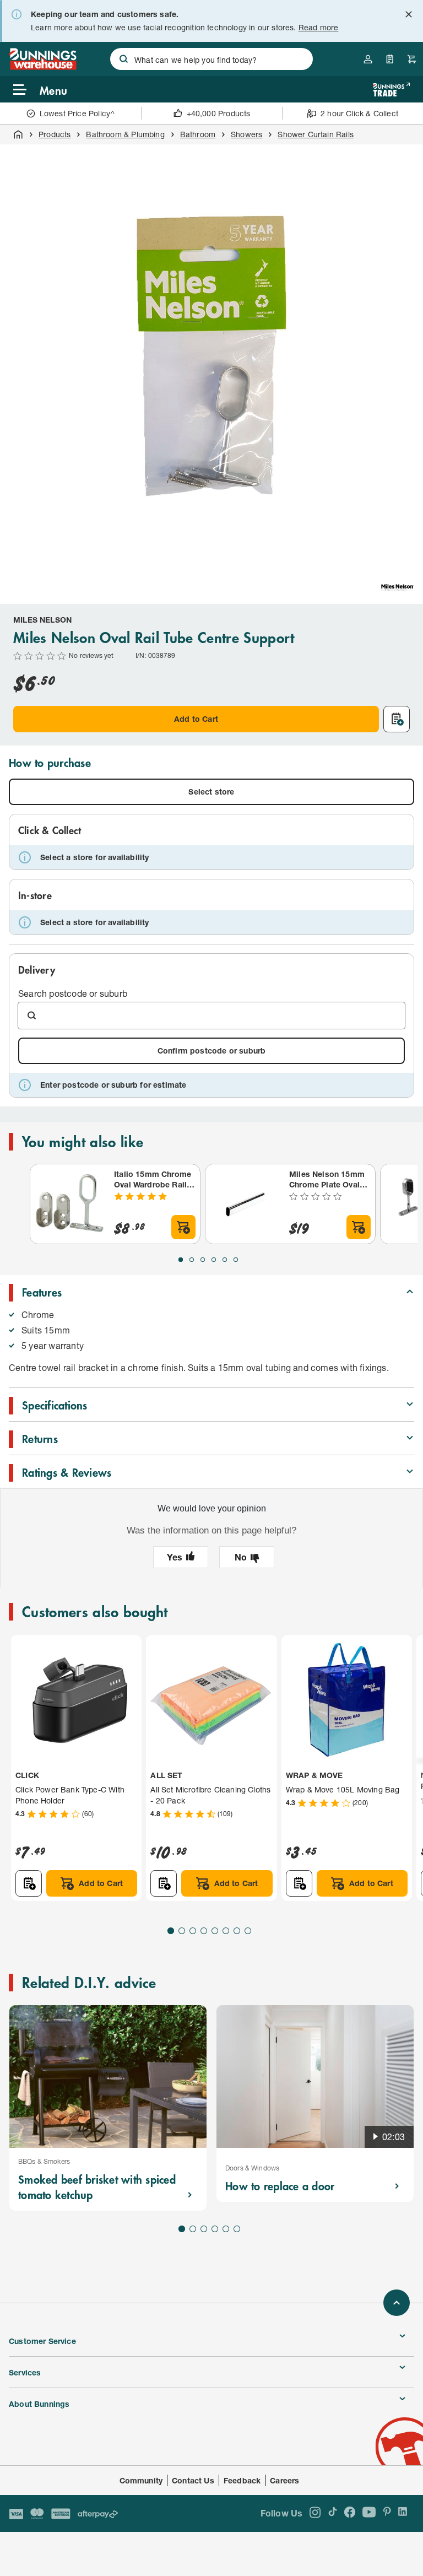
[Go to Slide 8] (248, 1931)
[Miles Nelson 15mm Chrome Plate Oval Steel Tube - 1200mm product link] (245, 1204)
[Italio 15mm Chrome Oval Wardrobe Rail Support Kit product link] (70, 1204)
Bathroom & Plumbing (125, 134)
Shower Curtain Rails (316, 134)
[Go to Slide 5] (225, 1260)
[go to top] (397, 2303)
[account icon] (368, 59)
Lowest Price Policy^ (77, 113)
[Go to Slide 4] (214, 1260)
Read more (319, 27)
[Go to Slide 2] (192, 1260)
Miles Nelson (42, 620)
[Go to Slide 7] (237, 1931)
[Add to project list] (397, 719)
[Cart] (412, 59)
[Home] (18, 134)
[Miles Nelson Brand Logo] (398, 587)
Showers (246, 134)
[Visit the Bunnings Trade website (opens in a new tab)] (391, 90)
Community (141, 2480)
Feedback (242, 2480)
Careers (284, 2480)
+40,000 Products (219, 113)
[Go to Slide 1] (181, 1260)
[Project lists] (390, 59)
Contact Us (193, 2480)
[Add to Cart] (183, 1227)
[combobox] (211, 59)
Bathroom (198, 134)
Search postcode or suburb (73, 993)
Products (55, 134)
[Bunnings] (43, 66)
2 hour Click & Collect (359, 113)
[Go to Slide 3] (203, 1260)
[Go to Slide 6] (236, 1260)
